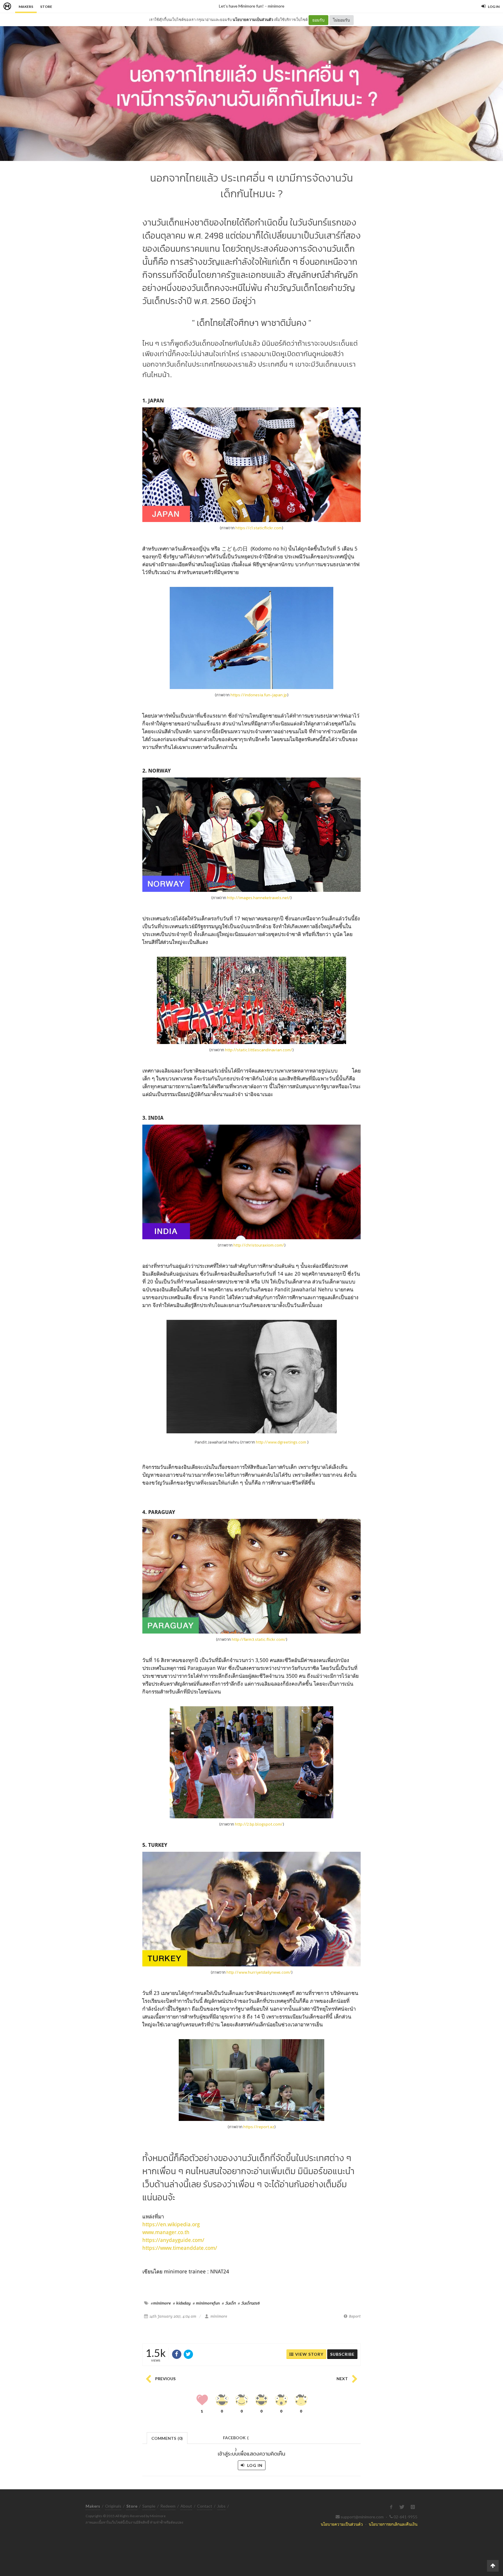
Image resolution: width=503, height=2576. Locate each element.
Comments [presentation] (167, 2438)
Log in (254, 2465)
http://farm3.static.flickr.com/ (259, 1639)
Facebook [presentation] (236, 2439)
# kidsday (182, 2303)
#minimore (161, 2303)
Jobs (221, 2506)
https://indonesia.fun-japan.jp (259, 695)
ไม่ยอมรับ (341, 20)
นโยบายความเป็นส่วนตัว (253, 19)
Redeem (168, 2506)
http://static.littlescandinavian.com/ (259, 1050)
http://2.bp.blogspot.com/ (259, 1824)
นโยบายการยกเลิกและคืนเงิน (393, 2524)
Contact (205, 2506)
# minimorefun (206, 2303)
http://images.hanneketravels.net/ (259, 898)
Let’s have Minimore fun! (241, 6)
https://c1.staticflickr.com (259, 528)
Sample (149, 2506)
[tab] (167, 2438)
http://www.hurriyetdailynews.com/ (259, 1972)
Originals (113, 2506)
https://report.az (259, 2127)
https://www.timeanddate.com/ (180, 2248)
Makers (26, 7)
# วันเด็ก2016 (249, 2303)
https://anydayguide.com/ (173, 2240)
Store (46, 7)
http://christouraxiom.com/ (259, 1245)
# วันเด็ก (229, 2303)
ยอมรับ (318, 20)
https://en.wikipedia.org (171, 2224)
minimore (276, 6)
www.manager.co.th (166, 2232)
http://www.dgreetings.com (281, 1442)
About (186, 2506)
